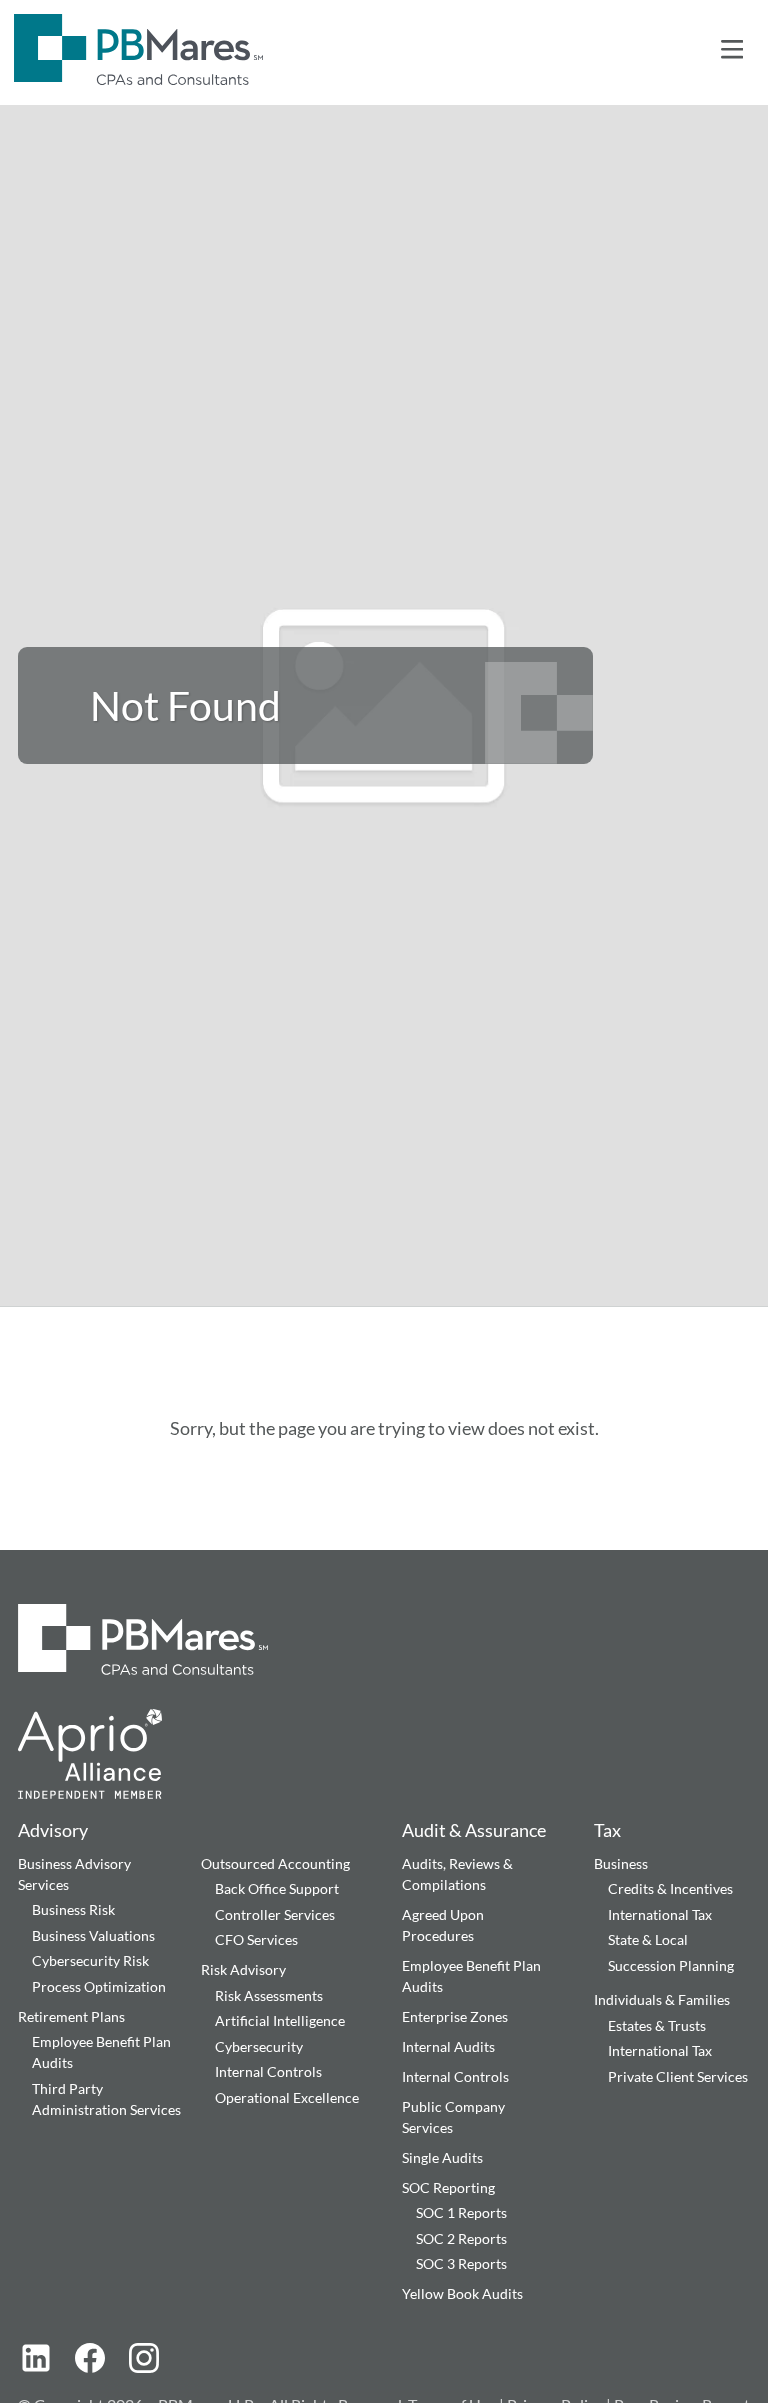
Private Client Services (678, 2076)
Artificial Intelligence (280, 2020)
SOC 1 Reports (461, 2212)
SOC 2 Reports (461, 2238)
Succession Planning (671, 1965)
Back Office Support (277, 1888)
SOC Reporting (448, 2187)
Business (621, 1863)
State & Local (648, 1939)
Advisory (53, 1830)
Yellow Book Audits (462, 2293)
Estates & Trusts (657, 2025)
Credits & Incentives (670, 1888)
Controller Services (275, 1914)
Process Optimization (99, 1986)
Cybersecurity (259, 2046)
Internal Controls (268, 2071)
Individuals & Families (662, 1999)
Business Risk (73, 1909)
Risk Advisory (243, 1969)
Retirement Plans (71, 2016)
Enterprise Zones (455, 2016)
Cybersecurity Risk (90, 1960)
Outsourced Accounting (275, 1863)
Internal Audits (448, 2046)
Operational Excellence (287, 2097)
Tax (607, 1830)
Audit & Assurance (474, 1830)
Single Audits (442, 2157)
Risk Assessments (269, 1995)
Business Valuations (93, 1935)
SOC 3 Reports (461, 2263)
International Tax (660, 1914)
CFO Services (256, 1939)
